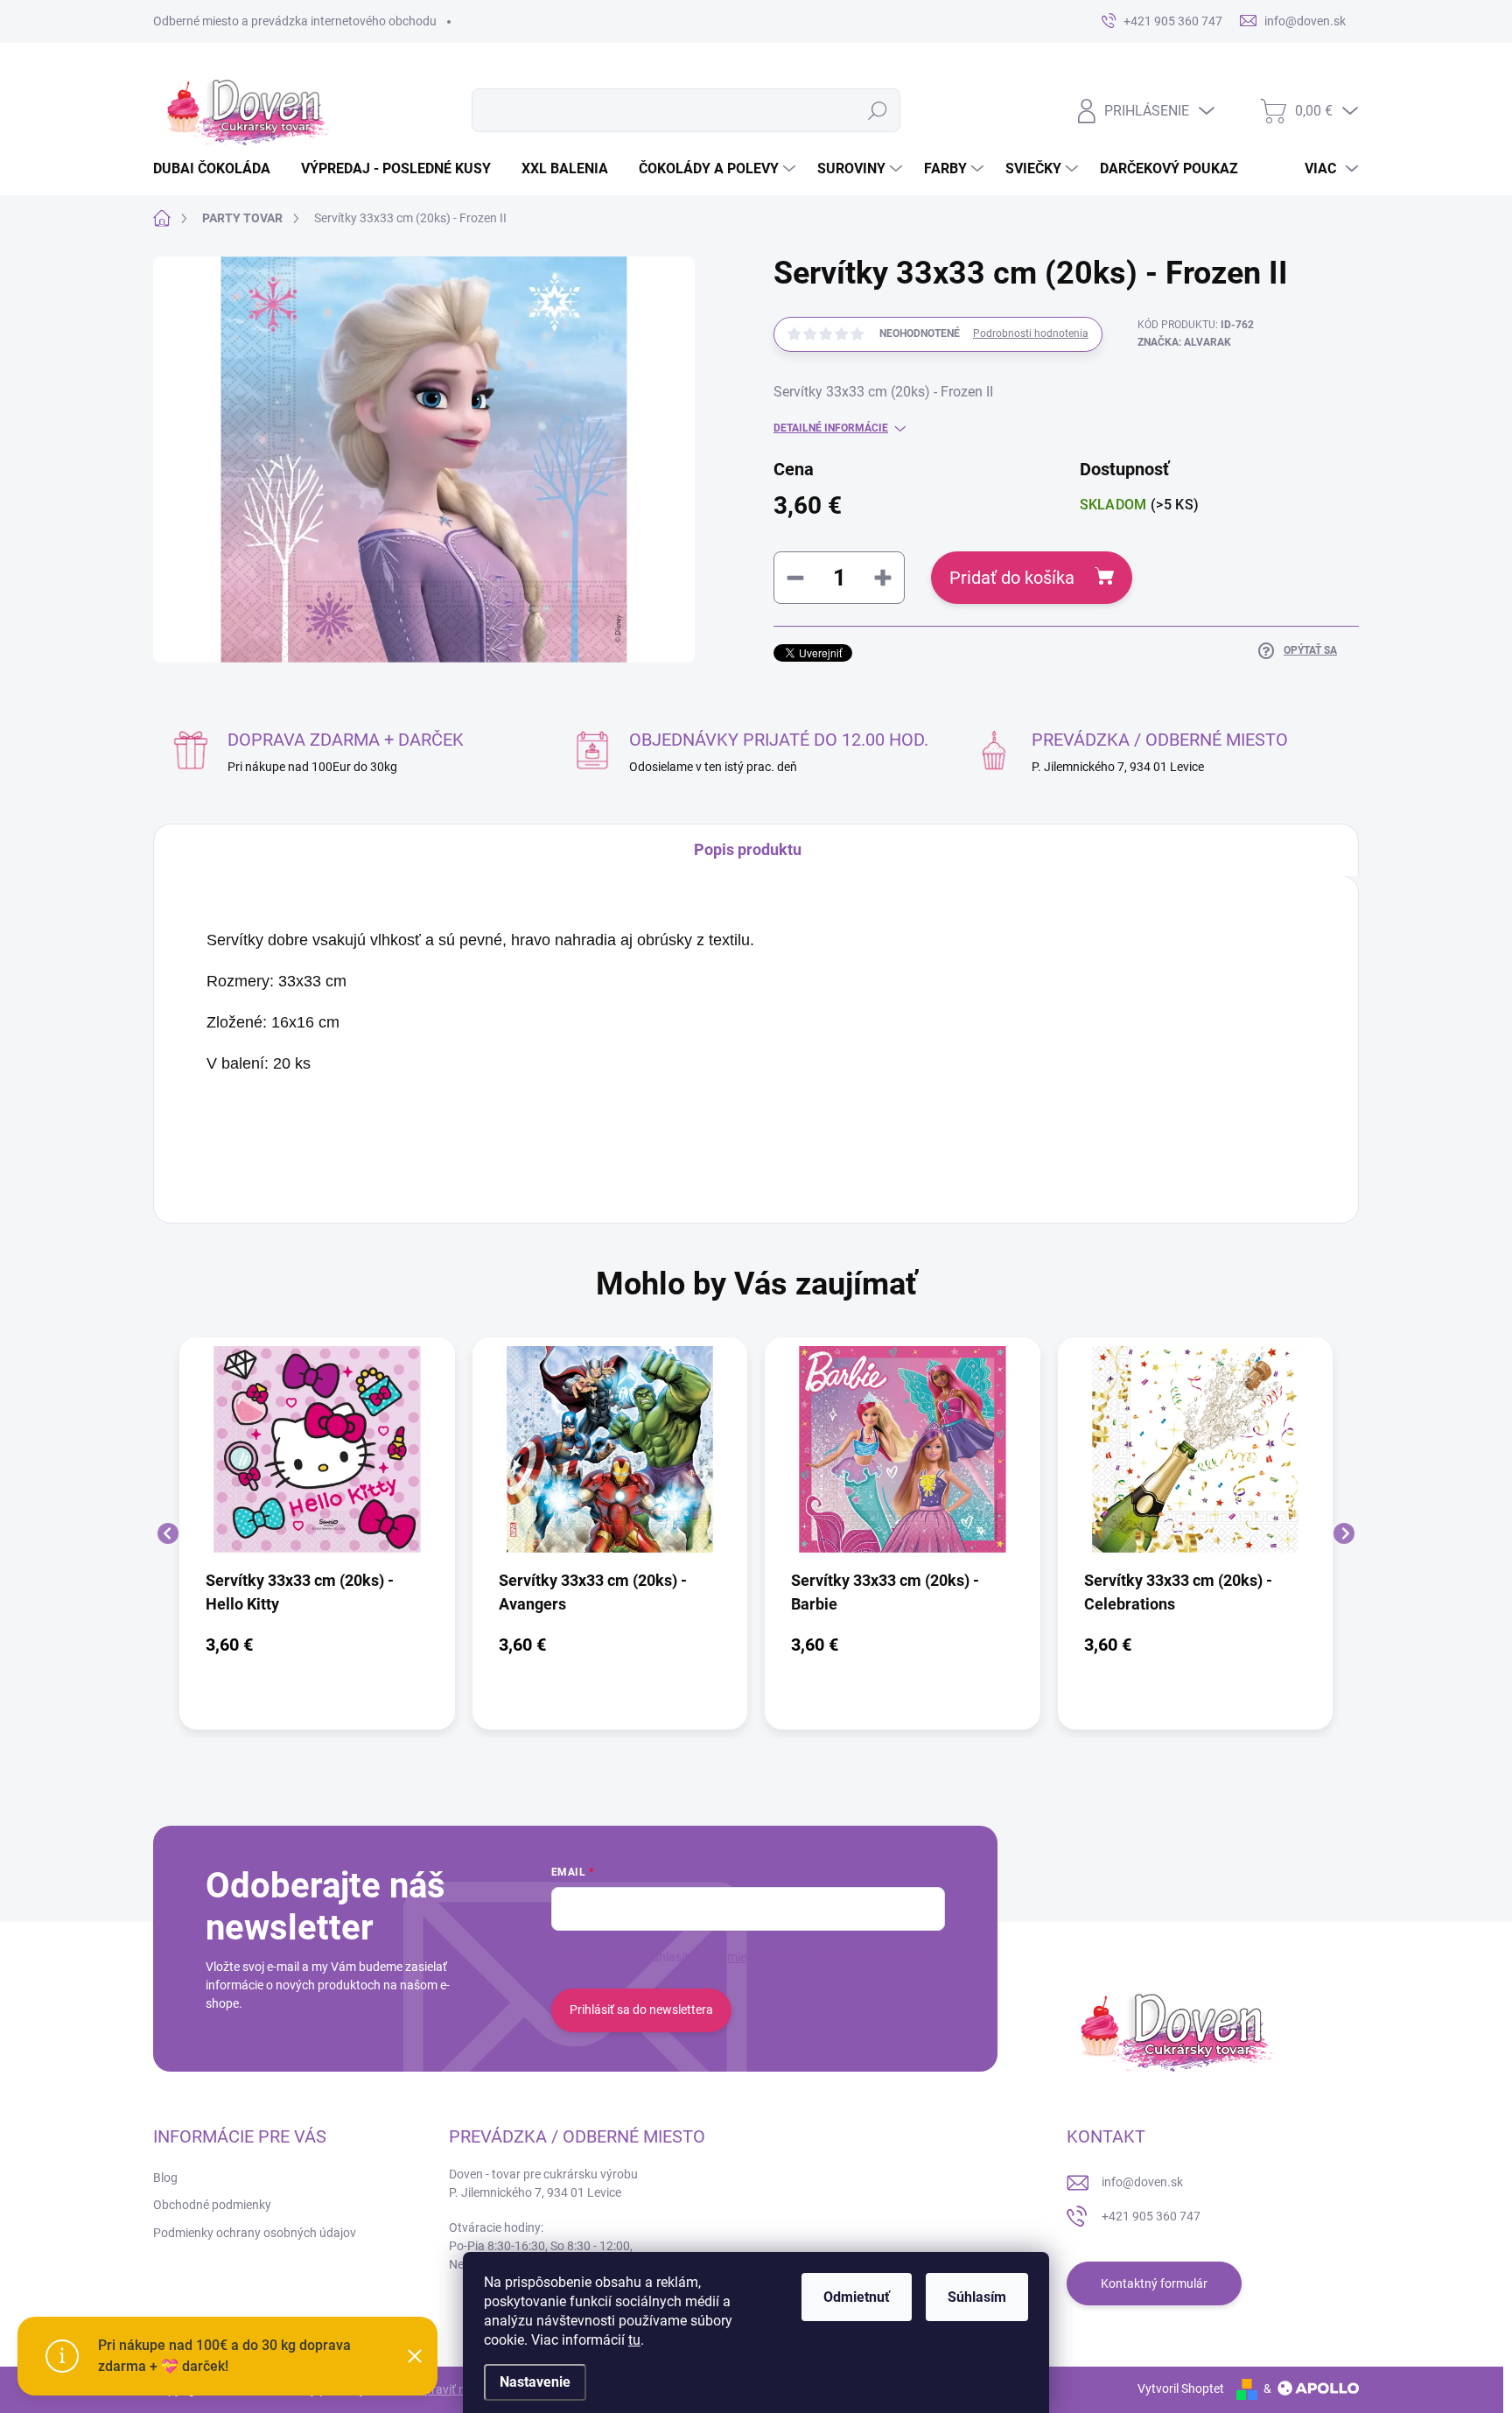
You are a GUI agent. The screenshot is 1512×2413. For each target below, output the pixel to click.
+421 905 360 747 (1151, 2216)
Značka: (1184, 342)
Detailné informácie (831, 428)
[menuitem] (218, 169)
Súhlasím (977, 2297)
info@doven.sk (1142, 2182)
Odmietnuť (857, 2297)
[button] (317, 1645)
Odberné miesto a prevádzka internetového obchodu (295, 21)
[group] (317, 1533)
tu (634, 2340)
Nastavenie (535, 2382)
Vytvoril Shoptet (1181, 2388)
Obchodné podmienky (212, 2205)
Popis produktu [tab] (748, 849)
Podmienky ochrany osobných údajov (255, 2233)
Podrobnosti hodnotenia (1031, 333)
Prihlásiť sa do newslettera (641, 2010)
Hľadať (877, 110)
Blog (165, 2178)
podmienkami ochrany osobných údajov (814, 1957)
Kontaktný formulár (1154, 2283)
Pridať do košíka (1012, 578)
